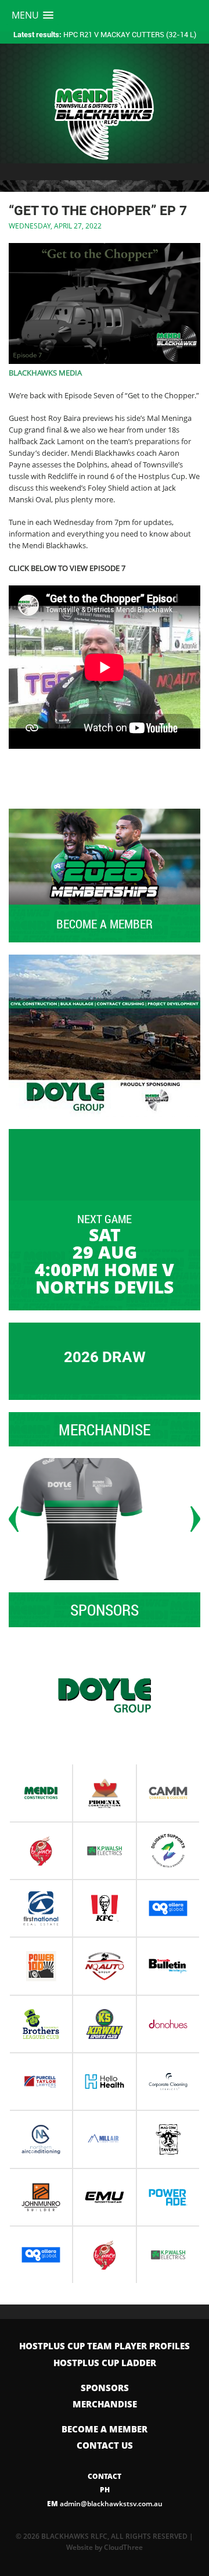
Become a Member (105, 2429)
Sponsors (105, 2388)
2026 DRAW (105, 1357)
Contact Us (105, 2445)
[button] (33, 15)
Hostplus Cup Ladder (105, 2363)
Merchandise (105, 2404)
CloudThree (123, 2547)
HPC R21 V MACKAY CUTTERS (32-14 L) (105, 34)
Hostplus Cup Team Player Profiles (105, 2346)
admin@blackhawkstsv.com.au (105, 2504)
